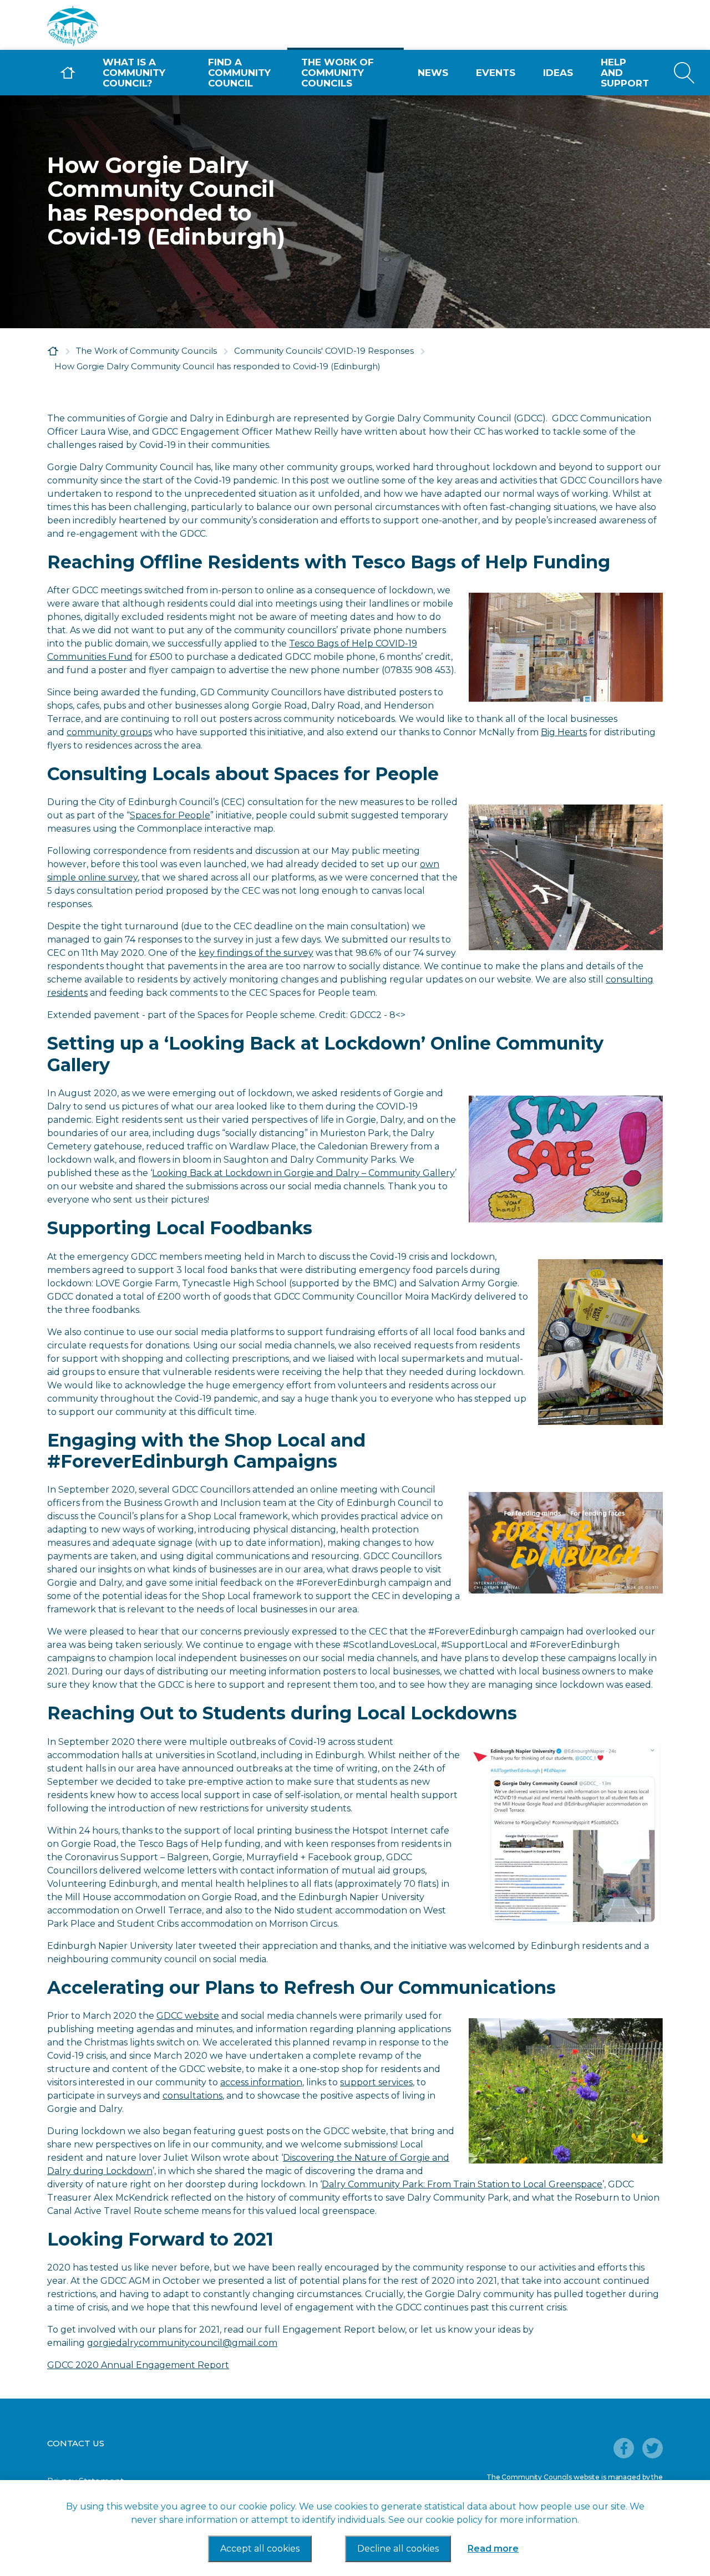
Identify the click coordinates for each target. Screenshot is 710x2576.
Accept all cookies (260, 2549)
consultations (192, 2096)
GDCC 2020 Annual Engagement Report (138, 2365)
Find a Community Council (239, 73)
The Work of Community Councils (338, 73)
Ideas (558, 73)
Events (496, 73)
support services (376, 2082)
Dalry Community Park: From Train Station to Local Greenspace (462, 2184)
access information (261, 2082)
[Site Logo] (130, 26)
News (433, 73)
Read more (493, 2549)
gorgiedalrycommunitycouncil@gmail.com (182, 2343)
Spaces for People (170, 815)
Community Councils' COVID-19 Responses (324, 351)
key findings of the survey (256, 953)
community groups (109, 732)
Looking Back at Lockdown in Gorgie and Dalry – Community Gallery (303, 1173)
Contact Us (76, 2443)
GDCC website (188, 2016)
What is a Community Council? (134, 73)
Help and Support (625, 73)
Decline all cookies (398, 2549)
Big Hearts (564, 732)
